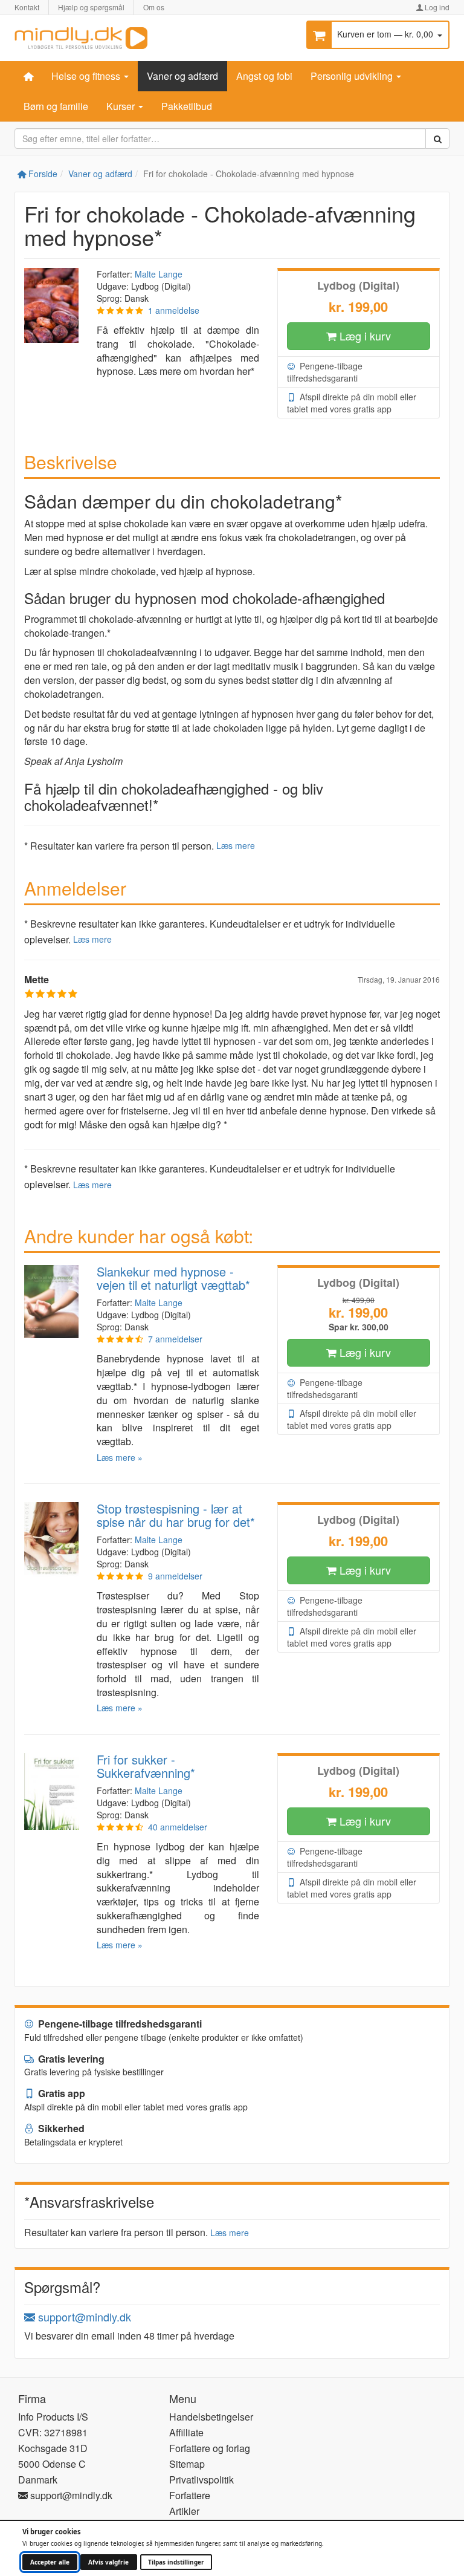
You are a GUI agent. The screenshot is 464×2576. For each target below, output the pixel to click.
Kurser (122, 106)
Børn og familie (56, 106)
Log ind (436, 7)
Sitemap (187, 2464)
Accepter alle (50, 2562)
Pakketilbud (187, 106)
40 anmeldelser (178, 1827)
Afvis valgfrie (108, 2562)
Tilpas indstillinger (176, 2562)
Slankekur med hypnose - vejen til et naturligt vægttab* (173, 1278)
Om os (154, 7)
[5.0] (120, 310)
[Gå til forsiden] (81, 37)
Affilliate (186, 2432)
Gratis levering (70, 2059)
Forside (42, 174)
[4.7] (120, 1576)
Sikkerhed (60, 2128)
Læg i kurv (364, 336)
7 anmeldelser (175, 1339)
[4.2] (120, 1339)
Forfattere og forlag (210, 2448)
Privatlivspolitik (201, 2480)
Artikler (184, 2511)
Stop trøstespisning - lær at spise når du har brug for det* (176, 1515)
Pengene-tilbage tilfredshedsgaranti (325, 372)
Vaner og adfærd (182, 76)
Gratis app (60, 2093)
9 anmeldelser (175, 1576)
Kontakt (27, 7)
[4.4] (120, 1827)
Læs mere (236, 845)
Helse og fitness (87, 76)
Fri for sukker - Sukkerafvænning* (146, 1766)
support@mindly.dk (83, 2317)
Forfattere (190, 2495)
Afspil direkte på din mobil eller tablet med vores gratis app (352, 403)
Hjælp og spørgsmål (91, 7)
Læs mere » (120, 1457)
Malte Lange (159, 274)
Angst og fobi (264, 76)
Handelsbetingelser (211, 2417)
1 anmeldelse (174, 310)
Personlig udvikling (353, 76)
